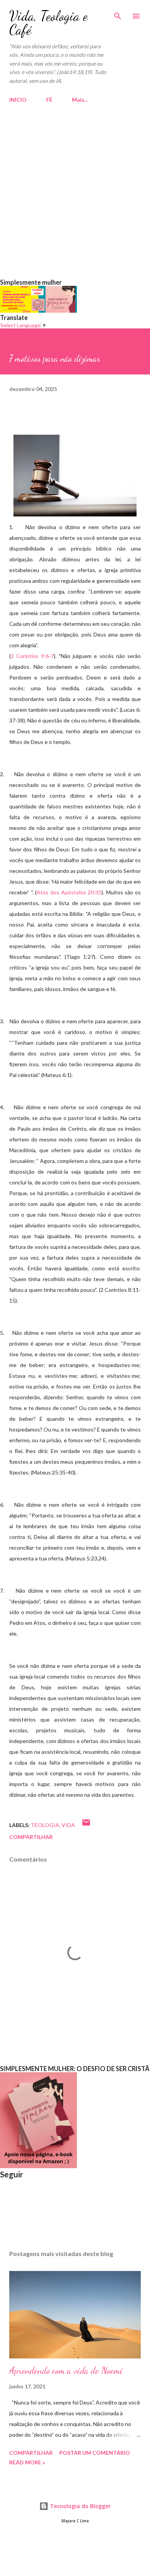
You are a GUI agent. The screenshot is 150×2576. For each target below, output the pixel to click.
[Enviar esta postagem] (86, 1825)
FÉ (49, 100)
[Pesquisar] (118, 14)
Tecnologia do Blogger (80, 2506)
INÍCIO (18, 100)
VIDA (68, 1825)
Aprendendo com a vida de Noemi (66, 2371)
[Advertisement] (75, 200)
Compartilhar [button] (31, 1837)
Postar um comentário (95, 2453)
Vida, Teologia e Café (48, 23)
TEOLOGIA (45, 1825)
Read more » (27, 2462)
